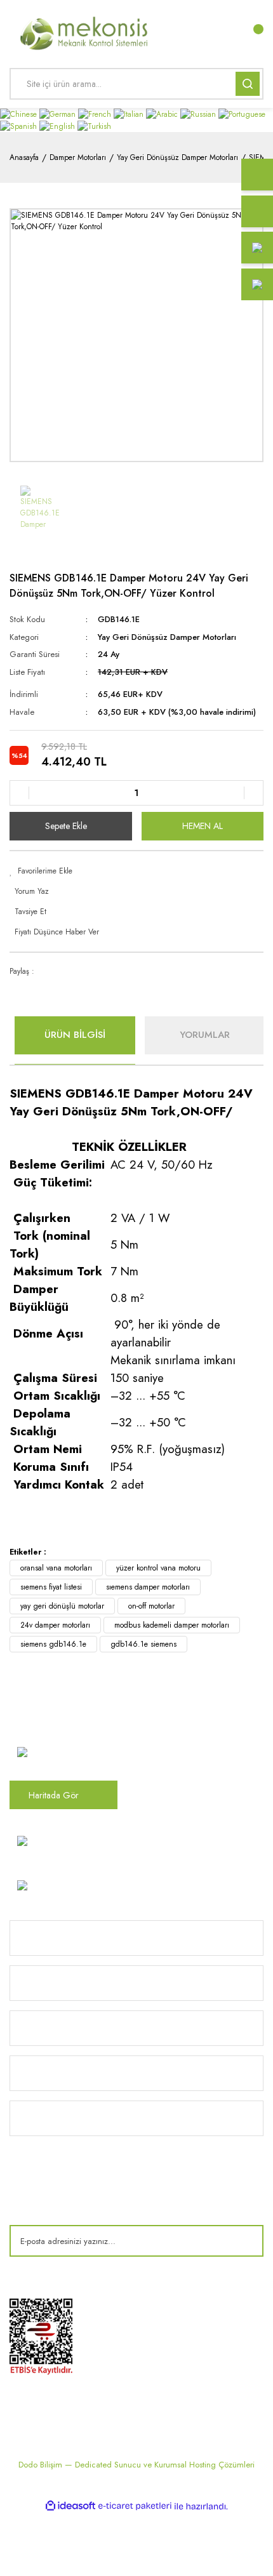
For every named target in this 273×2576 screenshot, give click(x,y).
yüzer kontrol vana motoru (158, 1568)
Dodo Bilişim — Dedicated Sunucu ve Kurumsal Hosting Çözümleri (136, 2465)
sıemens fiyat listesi (51, 1587)
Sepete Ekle (66, 826)
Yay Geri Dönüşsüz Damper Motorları (167, 637)
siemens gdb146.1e (53, 1644)
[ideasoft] (70, 2506)
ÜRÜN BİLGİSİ (75, 1035)
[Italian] (130, 114)
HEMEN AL (203, 826)
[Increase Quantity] (253, 793)
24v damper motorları (55, 1625)
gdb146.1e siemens (143, 1644)
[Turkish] (94, 126)
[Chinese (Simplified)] (20, 114)
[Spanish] (20, 126)
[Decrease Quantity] (20, 793)
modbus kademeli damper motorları (172, 1625)
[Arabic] (163, 114)
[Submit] (244, 2241)
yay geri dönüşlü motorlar (62, 1606)
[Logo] (85, 32)
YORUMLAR (205, 1035)
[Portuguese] (242, 114)
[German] (59, 114)
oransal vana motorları (56, 1568)
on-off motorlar (151, 1606)
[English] (58, 126)
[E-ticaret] (135, 2506)
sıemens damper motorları (148, 1587)
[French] (96, 114)
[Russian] (199, 114)
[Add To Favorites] (136, 871)
